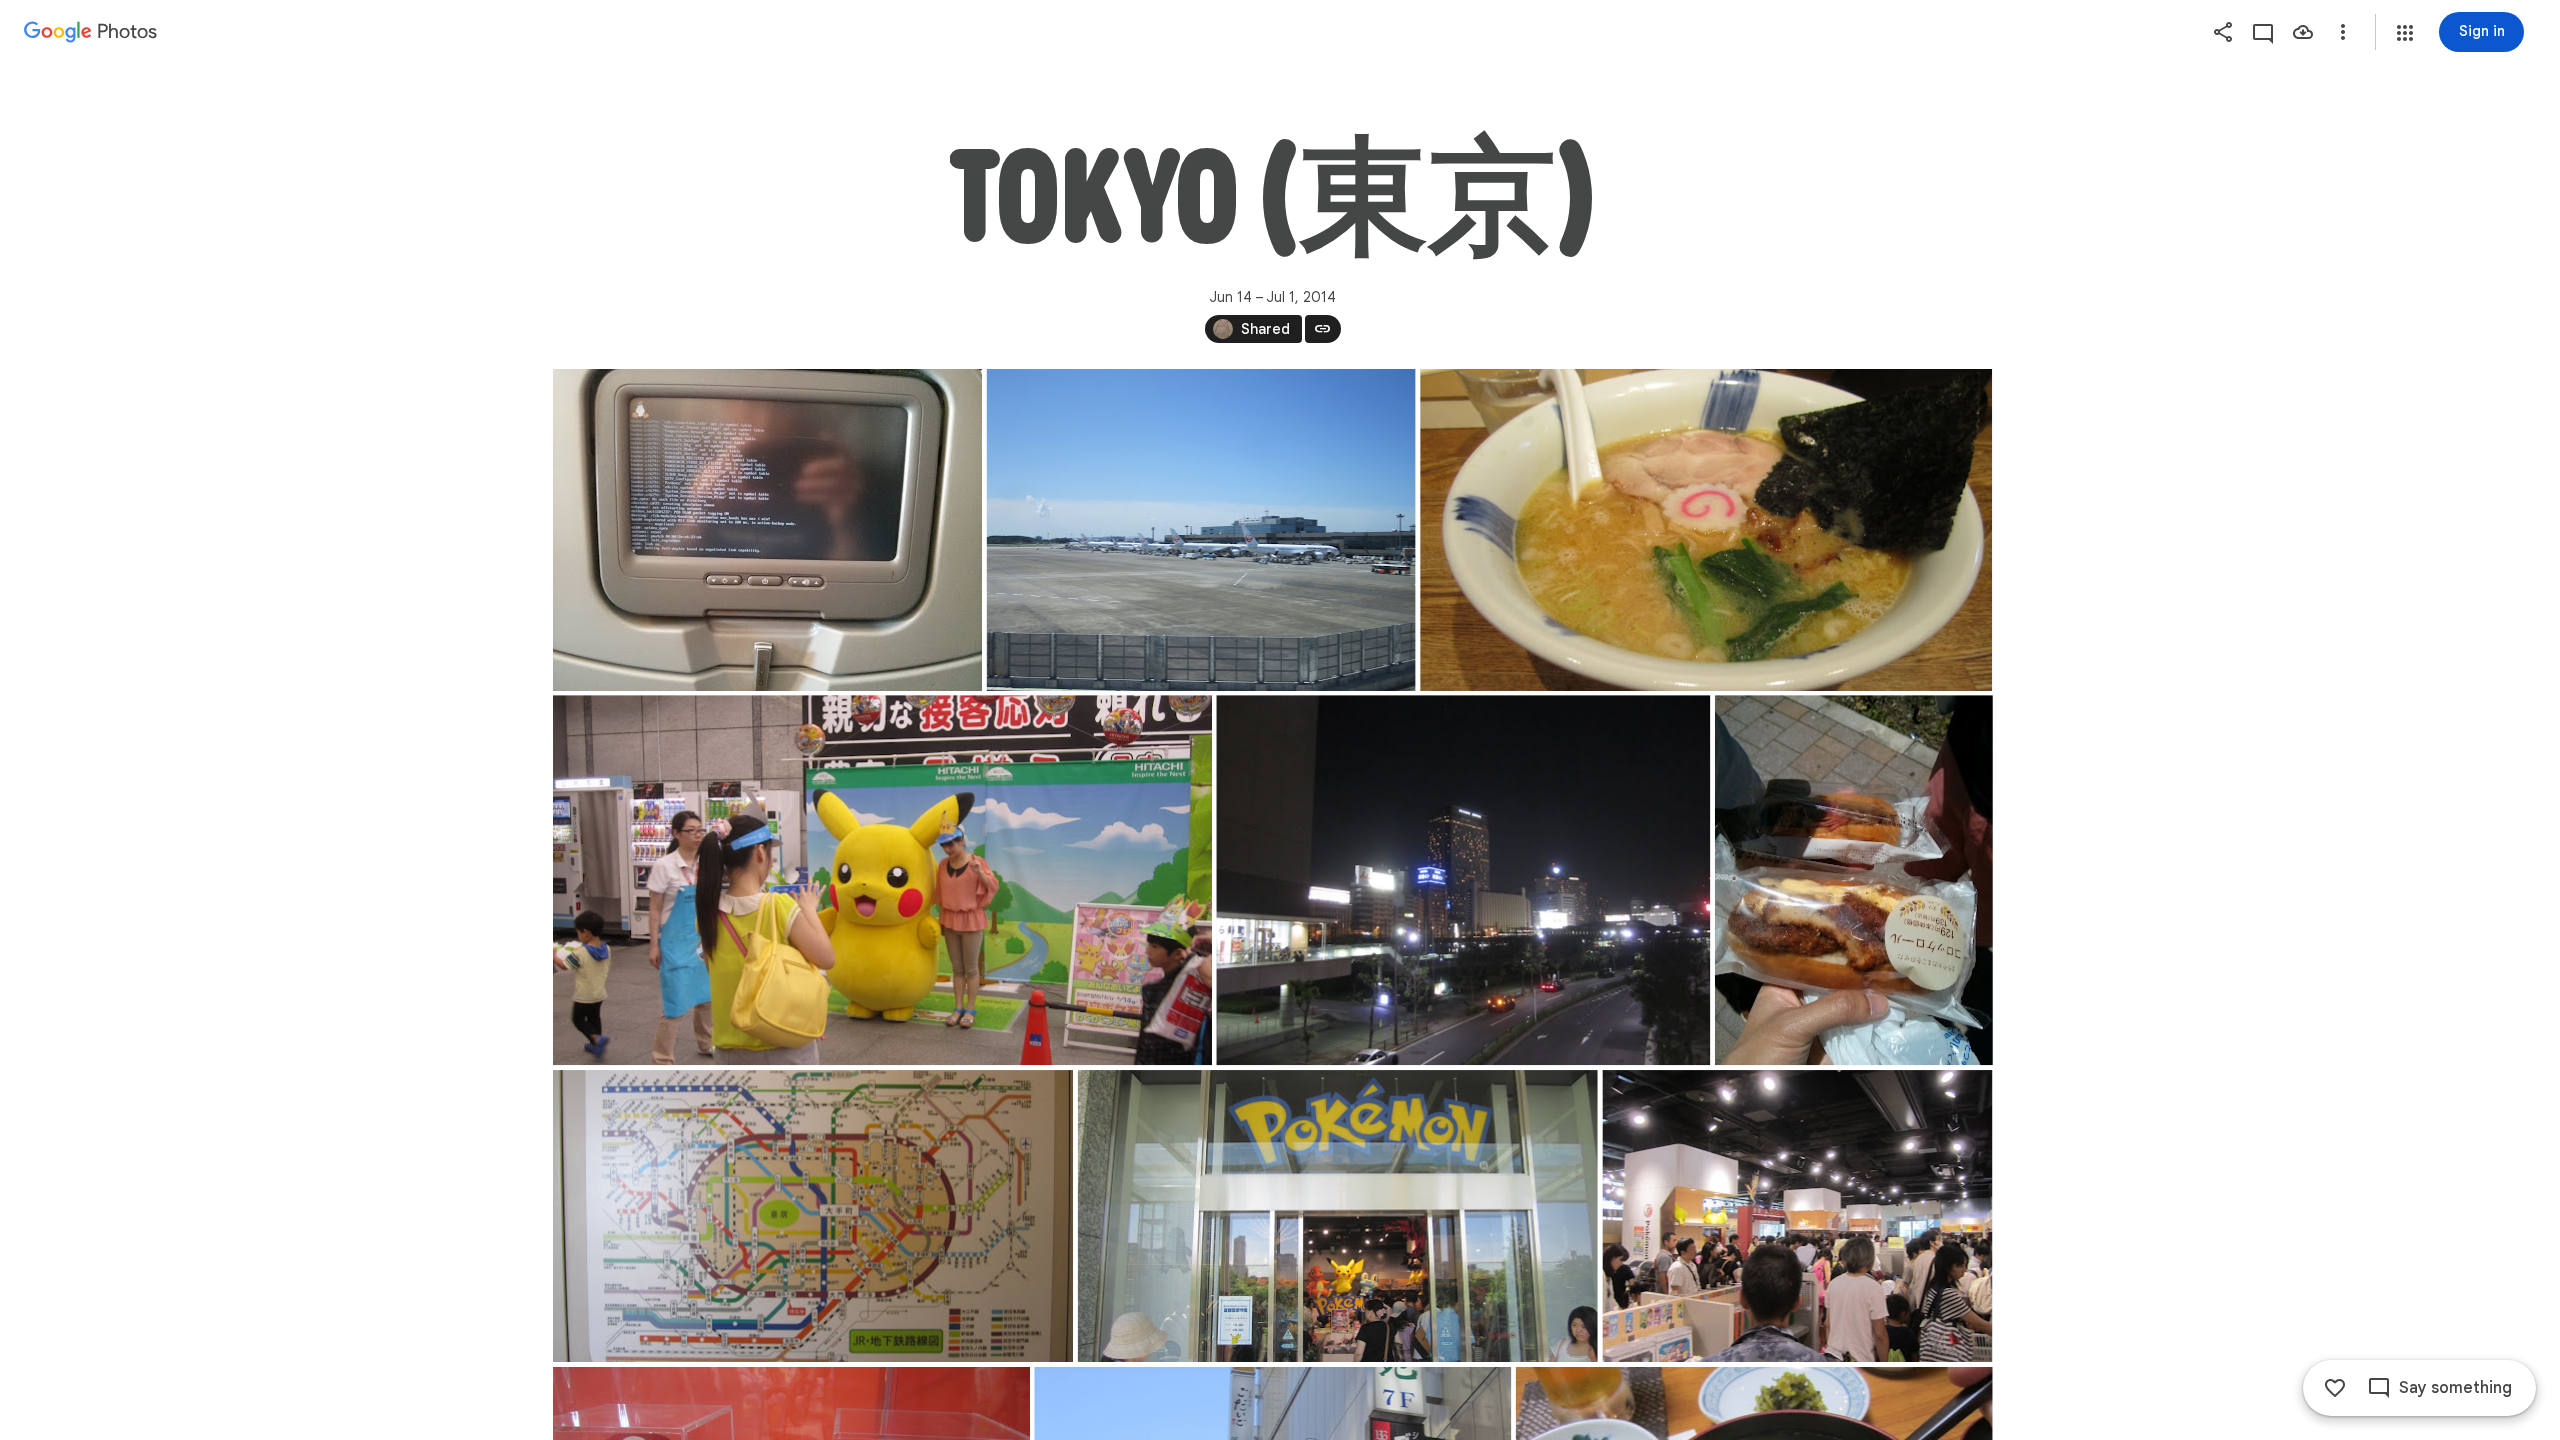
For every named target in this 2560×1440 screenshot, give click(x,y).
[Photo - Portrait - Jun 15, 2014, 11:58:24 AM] (1853, 880)
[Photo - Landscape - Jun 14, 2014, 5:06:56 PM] (882, 880)
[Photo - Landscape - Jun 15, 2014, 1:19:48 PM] (1337, 1216)
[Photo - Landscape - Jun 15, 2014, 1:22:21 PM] (1797, 1216)
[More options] (2343, 32)
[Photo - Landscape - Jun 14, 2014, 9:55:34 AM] (767, 530)
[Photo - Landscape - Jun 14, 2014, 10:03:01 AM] (1200, 530)
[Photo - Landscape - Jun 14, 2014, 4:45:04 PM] (1706, 530)
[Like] (2335, 1388)
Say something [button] (2455, 1388)
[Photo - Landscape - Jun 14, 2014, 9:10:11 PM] (1463, 880)
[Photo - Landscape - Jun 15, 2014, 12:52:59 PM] (813, 1216)
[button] (2405, 33)
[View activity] (2263, 32)
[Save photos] (2303, 32)
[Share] (2223, 32)
